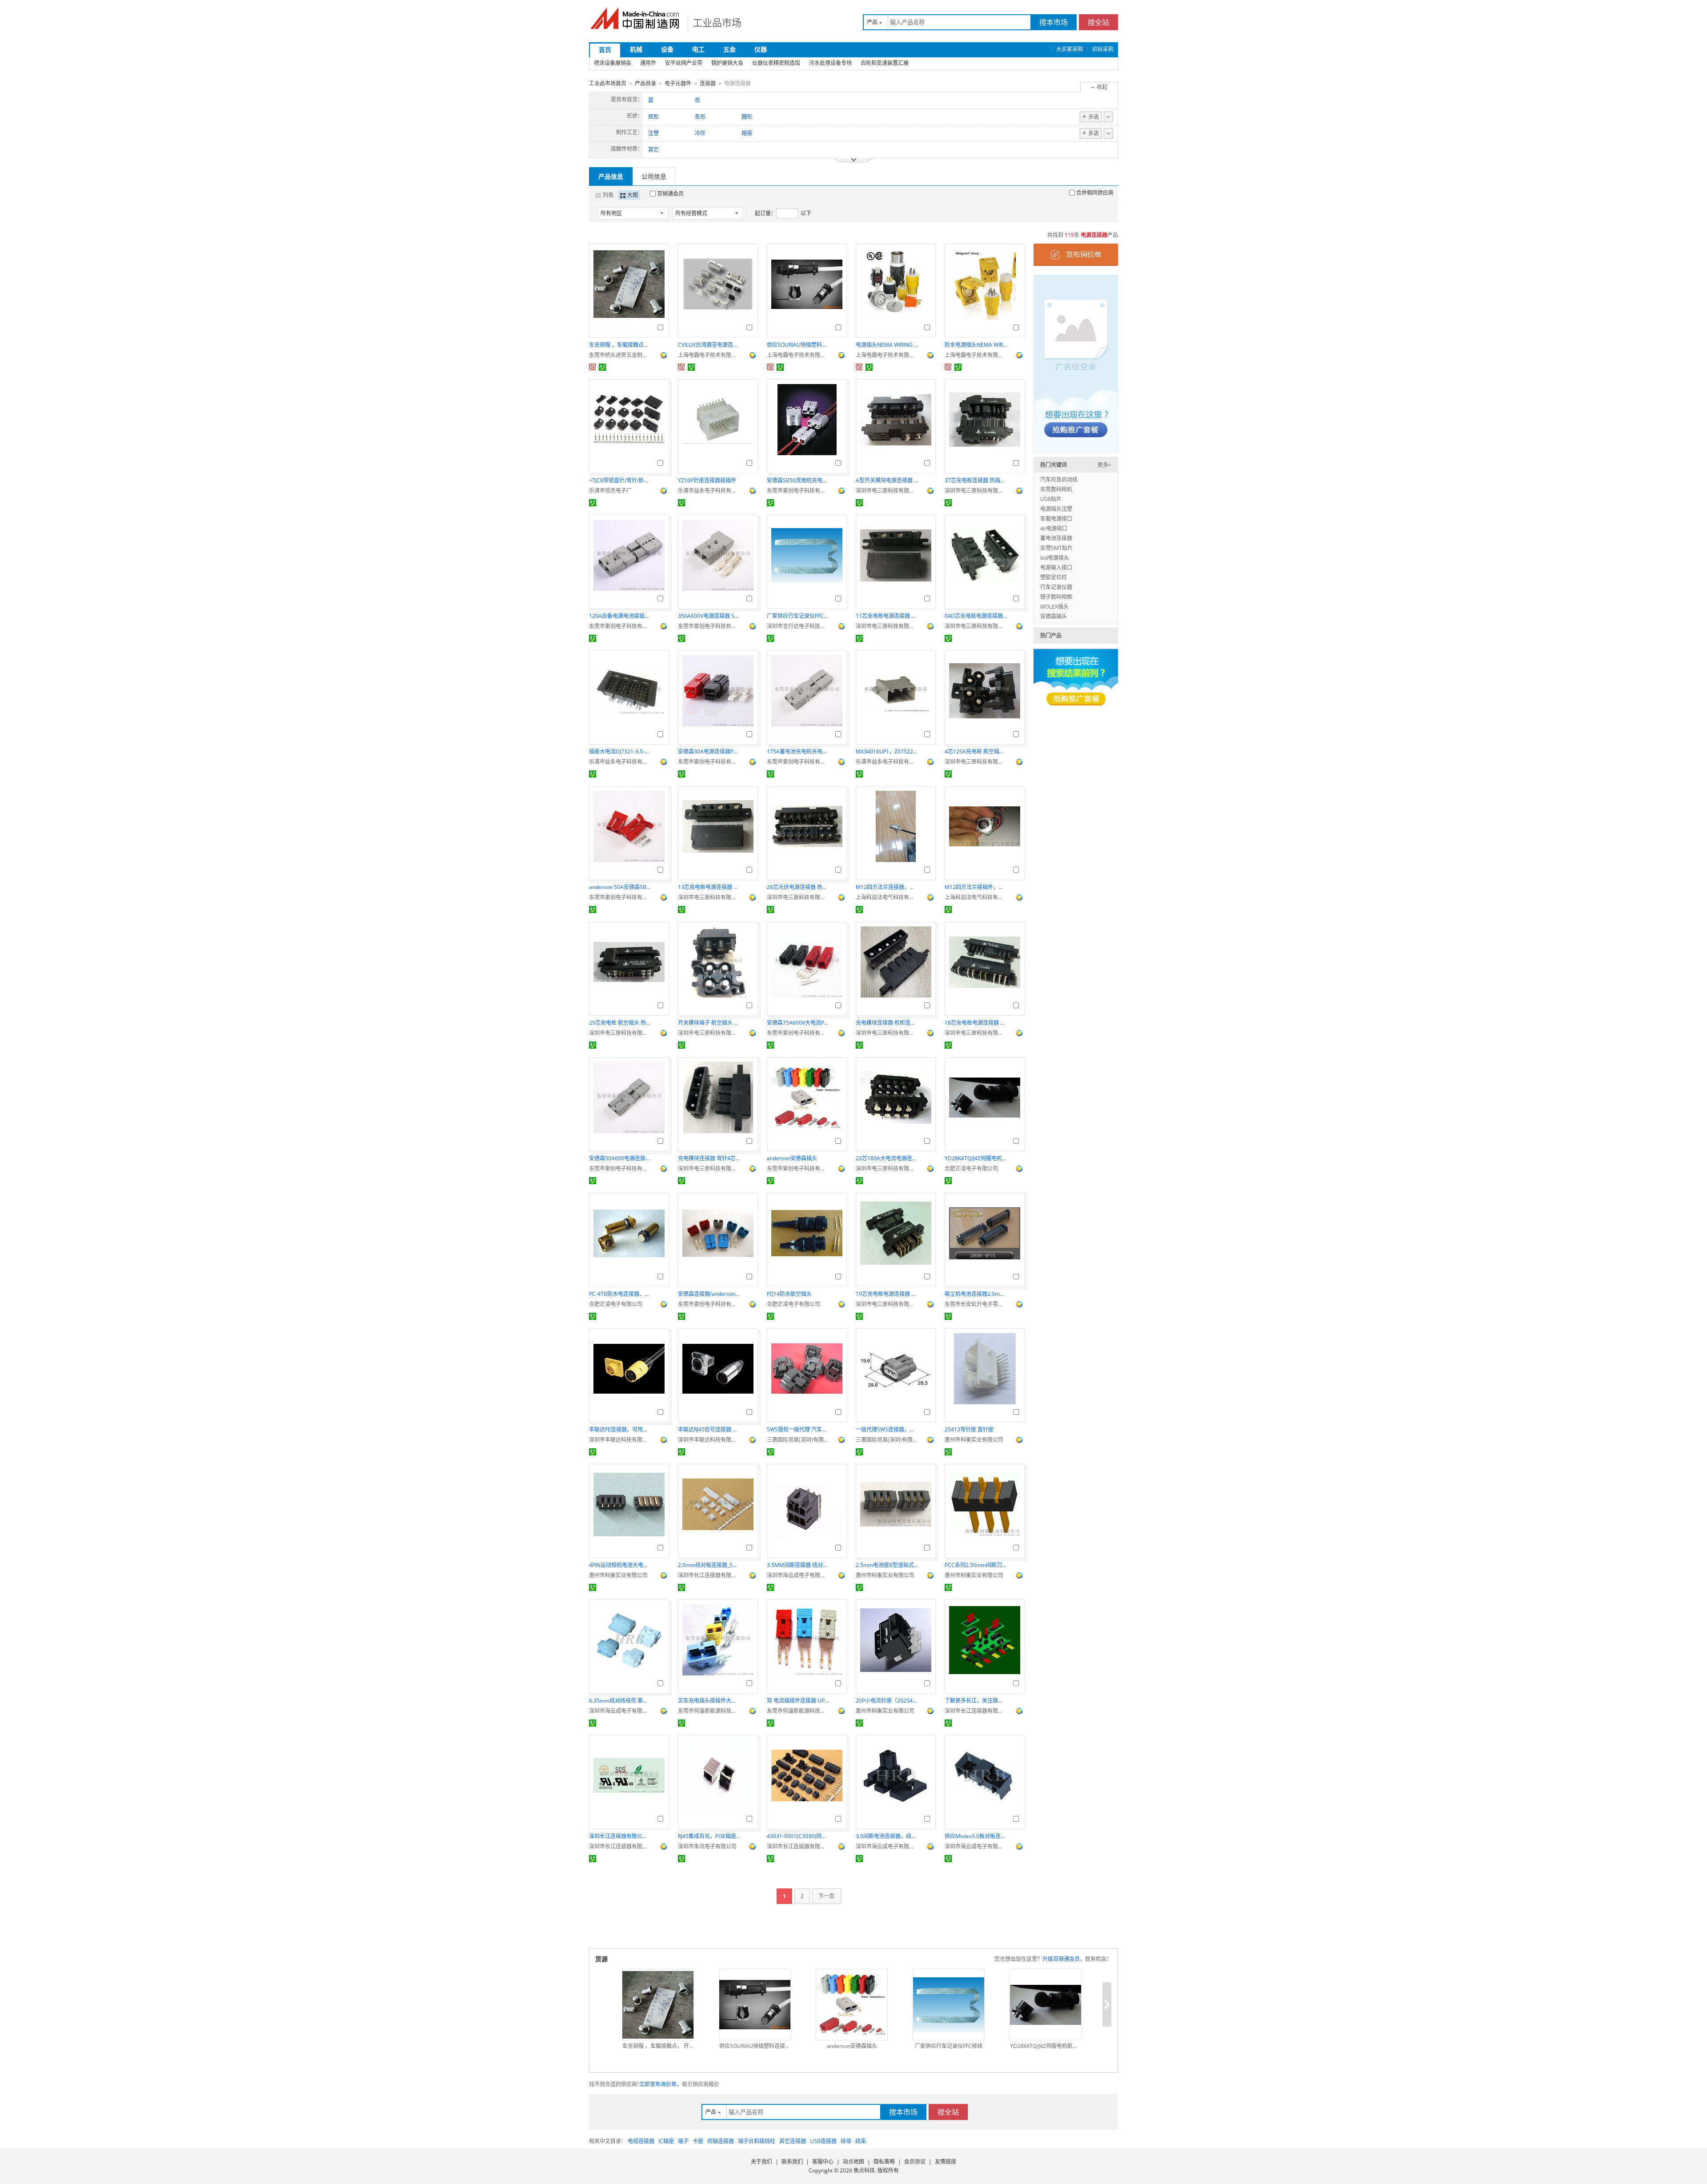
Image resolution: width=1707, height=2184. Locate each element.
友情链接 (946, 2162)
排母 (846, 2141)
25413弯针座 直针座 (969, 1429)
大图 (633, 195)
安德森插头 (1054, 616)
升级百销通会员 (1061, 1959)
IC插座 (666, 2141)
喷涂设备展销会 (613, 63)
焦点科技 (864, 2170)
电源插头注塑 (1056, 509)
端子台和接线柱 (757, 2141)
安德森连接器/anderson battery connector (709, 1294)
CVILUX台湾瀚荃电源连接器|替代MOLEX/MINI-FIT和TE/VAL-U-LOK (709, 345)
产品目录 (645, 83)
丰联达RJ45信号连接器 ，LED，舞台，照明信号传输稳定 (709, 1429)
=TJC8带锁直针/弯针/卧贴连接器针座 (620, 480)
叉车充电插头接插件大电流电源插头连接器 (709, 1701)
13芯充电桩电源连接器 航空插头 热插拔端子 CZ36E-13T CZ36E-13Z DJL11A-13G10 (709, 887)
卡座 (698, 2141)
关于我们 (761, 2162)
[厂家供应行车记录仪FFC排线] (949, 2005)
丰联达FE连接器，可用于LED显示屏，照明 (620, 1429)
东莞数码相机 (1056, 489)
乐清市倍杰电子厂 (610, 491)
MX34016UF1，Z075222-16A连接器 (887, 751)
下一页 (826, 1896)
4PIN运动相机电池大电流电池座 (620, 1565)
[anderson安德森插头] (852, 2005)
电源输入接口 (1056, 567)
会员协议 (915, 2162)
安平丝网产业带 (684, 63)
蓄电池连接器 (1056, 538)
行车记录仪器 (1056, 587)
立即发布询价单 (658, 2084)
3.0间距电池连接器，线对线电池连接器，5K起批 (887, 1836)
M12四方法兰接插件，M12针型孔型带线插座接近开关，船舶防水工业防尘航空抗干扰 (976, 887)
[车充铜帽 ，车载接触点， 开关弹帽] (658, 2005)
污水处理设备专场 (830, 63)
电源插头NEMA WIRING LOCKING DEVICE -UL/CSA (887, 345)
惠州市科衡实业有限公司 (974, 1440)
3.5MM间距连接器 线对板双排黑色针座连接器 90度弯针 (798, 1565)
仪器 (761, 49)
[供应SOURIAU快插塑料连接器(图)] (755, 2005)
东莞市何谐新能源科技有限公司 (709, 1711)
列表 (608, 195)
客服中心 (823, 2162)
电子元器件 (678, 83)
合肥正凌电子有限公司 (971, 1168)
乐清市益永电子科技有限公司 (709, 491)
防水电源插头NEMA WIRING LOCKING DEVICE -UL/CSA (976, 345)
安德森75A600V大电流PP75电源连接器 (798, 1023)
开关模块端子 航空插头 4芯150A (709, 1023)
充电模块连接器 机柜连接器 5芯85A (887, 1023)
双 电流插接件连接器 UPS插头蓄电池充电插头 (798, 1701)
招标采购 (1103, 49)
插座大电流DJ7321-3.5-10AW (620, 751)
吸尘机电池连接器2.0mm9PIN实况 (976, 1294)
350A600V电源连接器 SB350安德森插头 (709, 616)
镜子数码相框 (1056, 597)
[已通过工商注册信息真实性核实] (602, 367)
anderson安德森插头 (792, 1158)
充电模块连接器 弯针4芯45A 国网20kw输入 (709, 1158)
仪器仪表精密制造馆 (776, 63)
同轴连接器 (721, 2141)
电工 (698, 49)
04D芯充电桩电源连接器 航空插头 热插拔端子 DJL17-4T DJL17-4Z (976, 616)
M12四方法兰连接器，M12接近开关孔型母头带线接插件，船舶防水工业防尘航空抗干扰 (887, 887)
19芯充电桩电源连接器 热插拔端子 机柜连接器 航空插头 (887, 1294)
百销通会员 (670, 194)
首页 (605, 50)
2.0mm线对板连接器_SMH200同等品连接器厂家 (709, 1565)
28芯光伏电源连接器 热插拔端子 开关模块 (798, 887)
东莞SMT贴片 (1056, 548)
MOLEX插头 (1054, 607)
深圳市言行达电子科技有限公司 (798, 626)
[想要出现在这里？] (1076, 363)
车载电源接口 (1056, 519)
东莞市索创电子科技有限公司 (798, 491)
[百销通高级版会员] (593, 367)
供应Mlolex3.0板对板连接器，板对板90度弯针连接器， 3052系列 (976, 1836)
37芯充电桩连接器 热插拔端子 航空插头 (976, 480)
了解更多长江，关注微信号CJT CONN (976, 1701)
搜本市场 (1054, 22)
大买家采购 (1070, 49)
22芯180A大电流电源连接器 (887, 1158)
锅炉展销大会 (727, 63)
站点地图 (853, 2162)
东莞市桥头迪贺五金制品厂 (620, 355)
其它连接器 (793, 2141)
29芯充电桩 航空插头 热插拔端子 (620, 1023)
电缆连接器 (641, 2141)
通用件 (648, 63)
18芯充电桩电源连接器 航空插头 (976, 1023)
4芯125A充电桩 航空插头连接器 (976, 751)
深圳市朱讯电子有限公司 (707, 1846)
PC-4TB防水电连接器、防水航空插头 (620, 1294)
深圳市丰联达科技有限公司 (620, 1440)
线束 (861, 2141)
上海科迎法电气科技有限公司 (887, 897)
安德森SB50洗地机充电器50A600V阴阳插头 (798, 480)
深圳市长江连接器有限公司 (709, 1575)
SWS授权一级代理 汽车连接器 (798, 1429)
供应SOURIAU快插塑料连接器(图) (798, 345)
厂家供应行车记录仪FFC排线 (798, 616)
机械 (636, 49)
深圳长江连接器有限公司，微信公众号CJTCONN (620, 1836)
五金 (729, 49)
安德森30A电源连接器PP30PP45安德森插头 (709, 751)
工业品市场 (717, 22)
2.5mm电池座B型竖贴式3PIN (887, 1565)
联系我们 (792, 2162)
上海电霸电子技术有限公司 (709, 355)
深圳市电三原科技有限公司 (887, 491)
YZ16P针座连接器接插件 (707, 480)
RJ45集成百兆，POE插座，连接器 (709, 1836)
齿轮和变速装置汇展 (885, 63)
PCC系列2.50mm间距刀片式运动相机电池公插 (976, 1565)
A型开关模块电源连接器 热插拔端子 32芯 (887, 480)
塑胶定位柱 (1054, 577)
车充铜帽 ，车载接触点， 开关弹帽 (620, 345)
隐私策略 (884, 2162)
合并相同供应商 (1095, 193)
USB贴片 (1051, 499)
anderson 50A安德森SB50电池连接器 (620, 887)
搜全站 (1098, 22)
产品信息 (611, 176)
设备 (667, 49)
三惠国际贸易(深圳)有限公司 (798, 1440)
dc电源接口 (1054, 528)
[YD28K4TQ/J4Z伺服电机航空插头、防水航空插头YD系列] (1046, 2005)
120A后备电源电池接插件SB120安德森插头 (620, 616)
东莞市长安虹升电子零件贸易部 (976, 1304)
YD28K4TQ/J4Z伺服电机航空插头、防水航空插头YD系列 (976, 1158)
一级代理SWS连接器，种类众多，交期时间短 (887, 1429)
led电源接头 (1055, 558)
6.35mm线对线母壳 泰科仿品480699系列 (620, 1701)
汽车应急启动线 (1059, 479)
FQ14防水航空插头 (789, 1294)
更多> (1104, 465)
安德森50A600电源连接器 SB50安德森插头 (620, 1158)
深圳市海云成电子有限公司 (798, 1575)
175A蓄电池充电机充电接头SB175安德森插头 (798, 751)
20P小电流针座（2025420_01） (887, 1701)
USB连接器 (823, 2141)
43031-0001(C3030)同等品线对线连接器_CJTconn (798, 1836)
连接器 (708, 83)
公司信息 (654, 176)
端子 (683, 2141)
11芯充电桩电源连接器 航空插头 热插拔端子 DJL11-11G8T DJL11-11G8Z (887, 616)
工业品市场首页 (608, 83)
